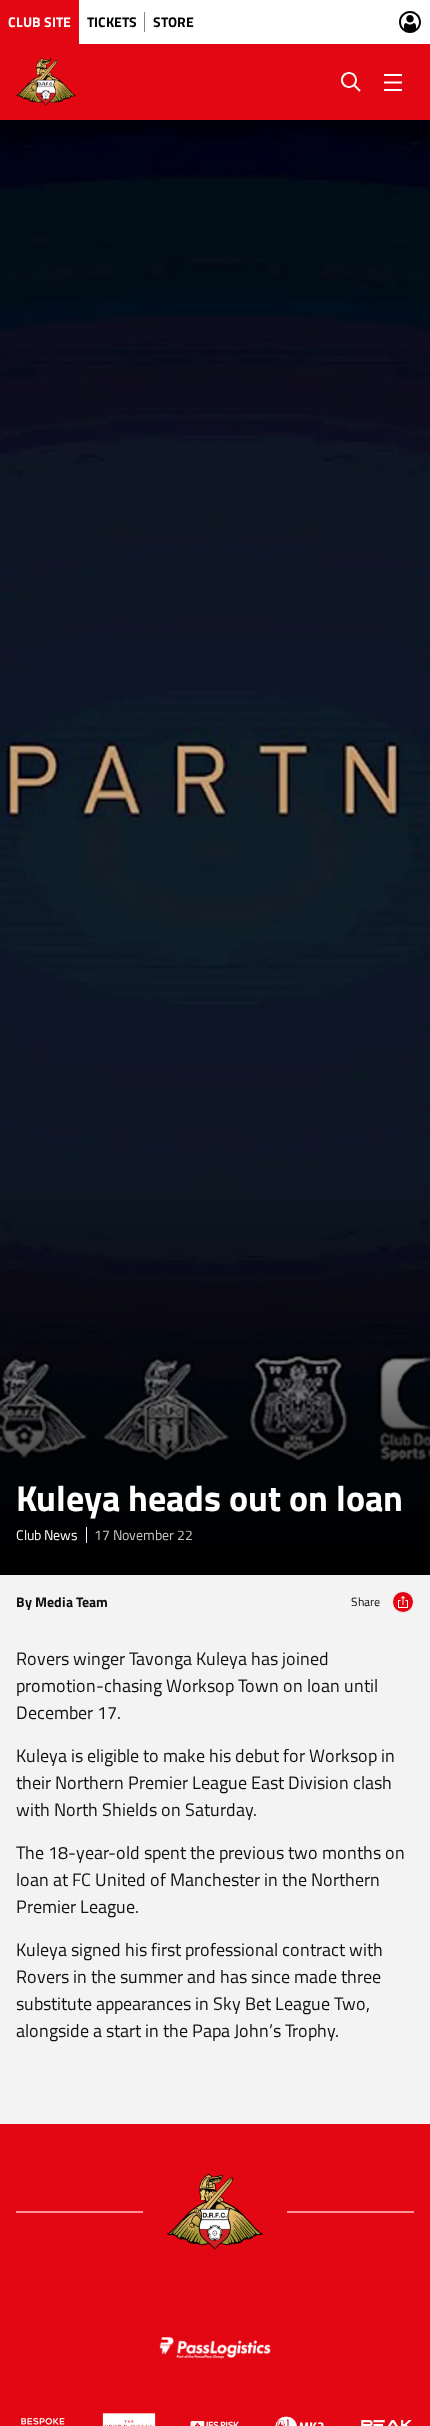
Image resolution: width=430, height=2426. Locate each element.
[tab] (39, 22)
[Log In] (410, 22)
